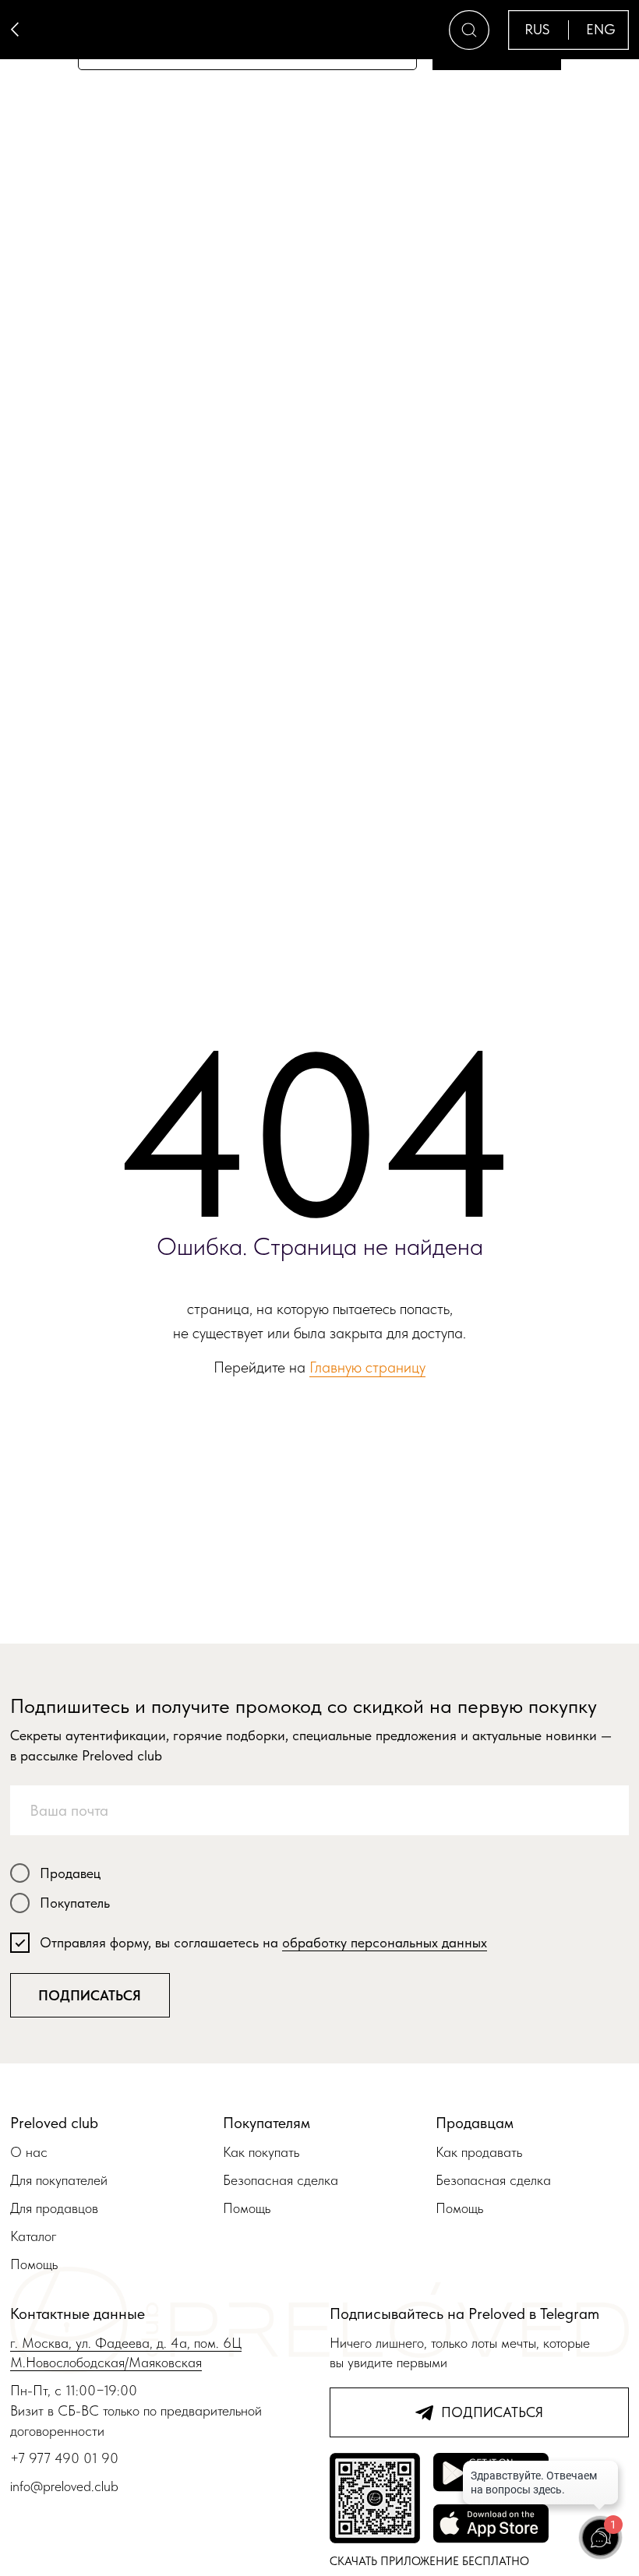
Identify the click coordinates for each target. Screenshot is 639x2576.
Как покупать (261, 2152)
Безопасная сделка (281, 2180)
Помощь (34, 2264)
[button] (469, 30)
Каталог (34, 2236)
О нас (29, 2152)
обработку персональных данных (385, 1942)
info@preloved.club (64, 2486)
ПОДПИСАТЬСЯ (90, 1995)
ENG (601, 29)
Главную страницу (367, 1367)
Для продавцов (54, 2208)
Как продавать (479, 2152)
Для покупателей (59, 2180)
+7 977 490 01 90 (64, 2458)
